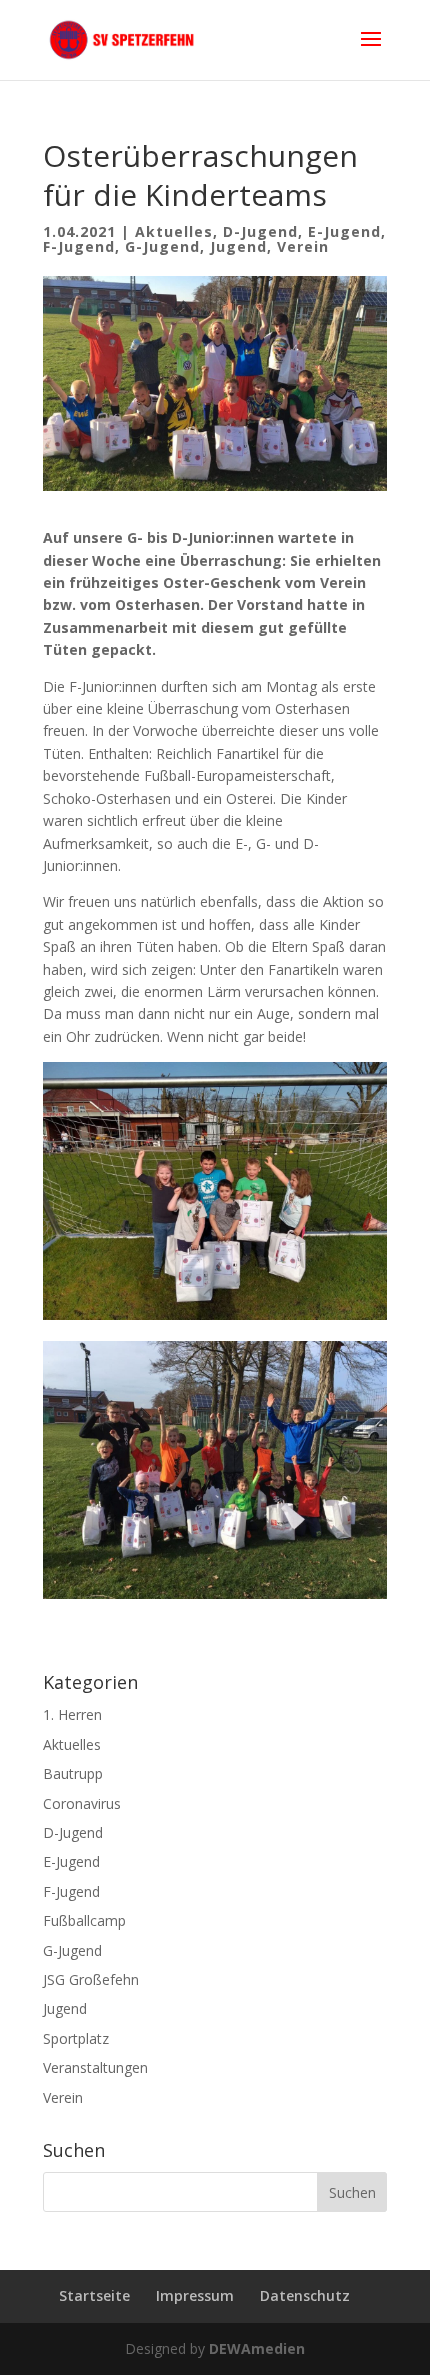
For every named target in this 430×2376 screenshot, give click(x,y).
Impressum (195, 2295)
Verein (303, 246)
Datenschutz (305, 2295)
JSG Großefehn (91, 1979)
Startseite (94, 2295)
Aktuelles (174, 231)
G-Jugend (162, 246)
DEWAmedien (257, 2348)
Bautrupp (73, 1773)
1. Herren (72, 1714)
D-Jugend (260, 231)
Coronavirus (82, 1803)
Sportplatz (76, 2038)
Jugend (238, 246)
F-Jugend (79, 246)
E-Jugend (344, 231)
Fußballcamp (84, 1920)
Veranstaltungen (95, 2067)
